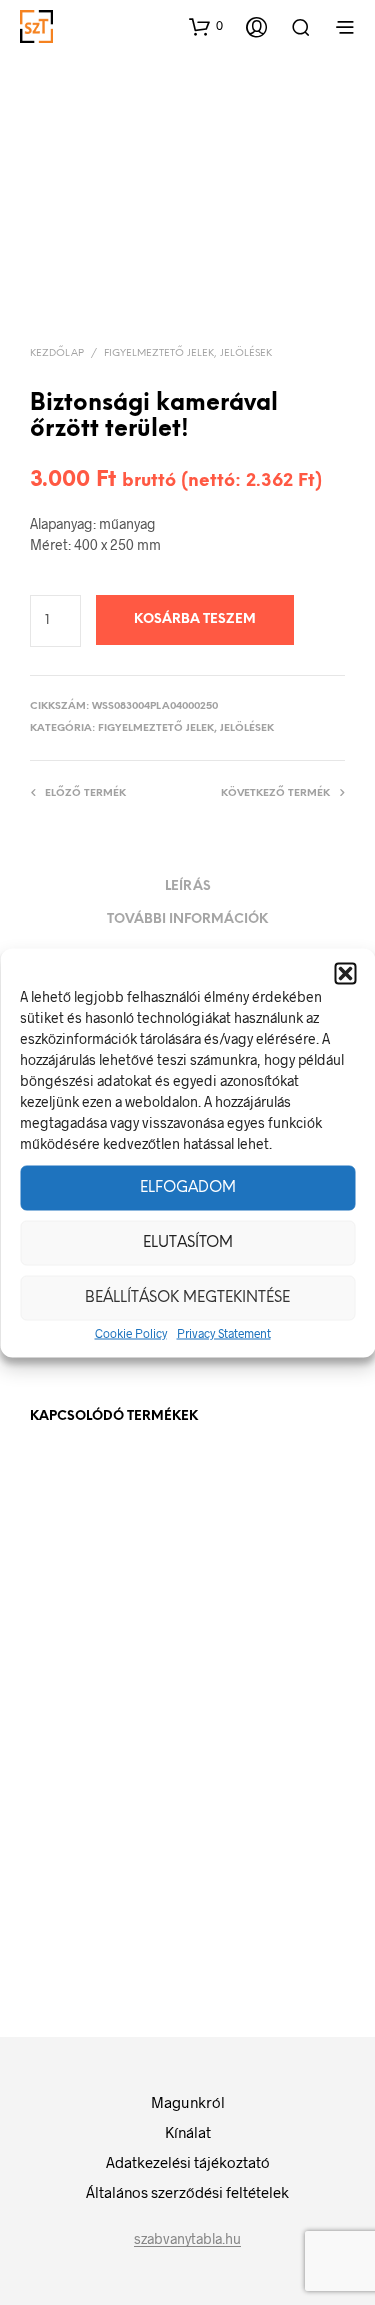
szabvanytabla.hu (187, 2239)
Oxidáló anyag (74, 1882)
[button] (345, 973)
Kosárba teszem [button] (256, 1635)
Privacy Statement (224, 1332)
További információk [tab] (187, 919)
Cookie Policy (131, 1332)
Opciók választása (103, 1655)
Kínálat (188, 2132)
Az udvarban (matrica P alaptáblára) (233, 1568)
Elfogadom (188, 1188)
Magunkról (188, 2102)
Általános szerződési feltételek (187, 2192)
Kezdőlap (57, 353)
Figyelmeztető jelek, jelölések (188, 353)
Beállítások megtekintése (187, 1298)
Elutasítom (188, 1243)
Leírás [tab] (188, 886)
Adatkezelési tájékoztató (188, 2162)
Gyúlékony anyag (81, 1605)
